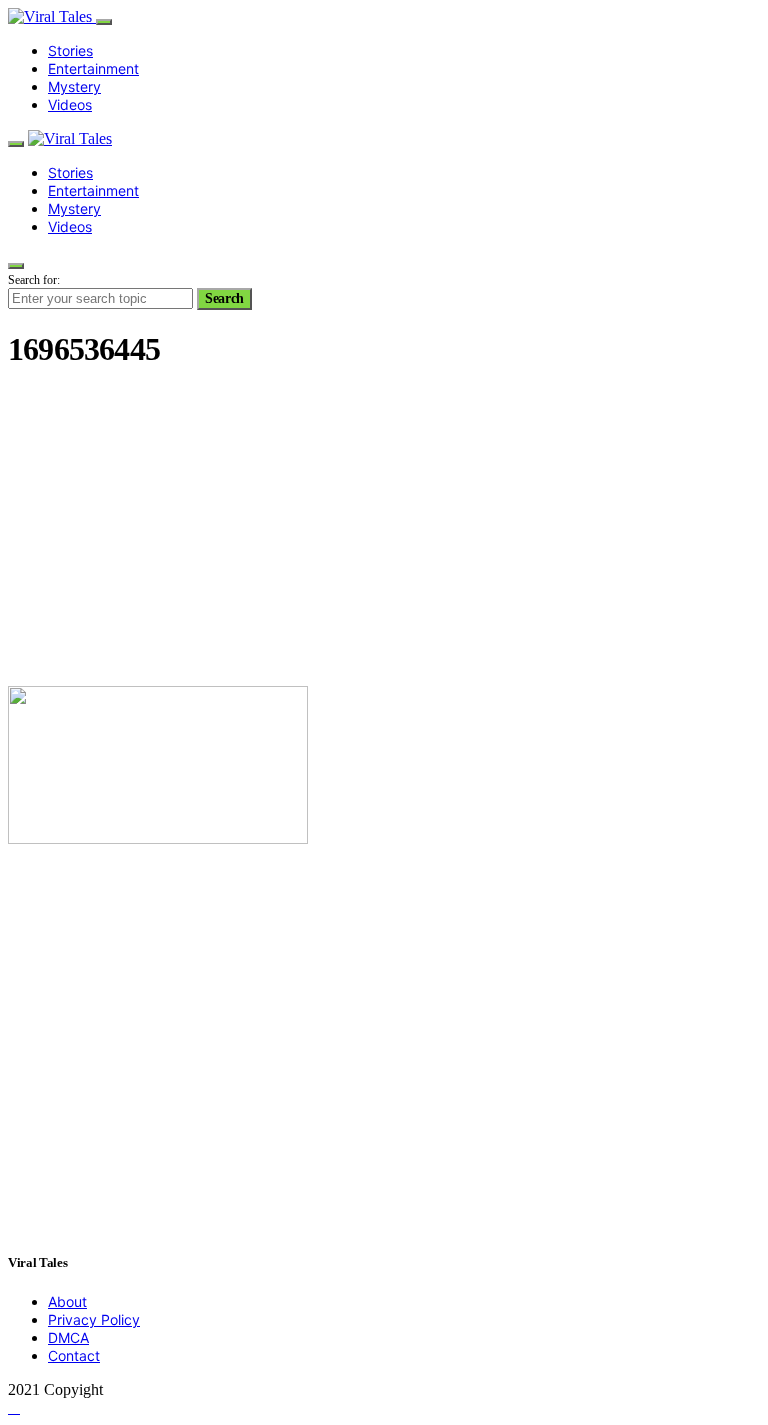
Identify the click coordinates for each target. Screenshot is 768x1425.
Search (224, 298)
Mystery (74, 86)
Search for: (34, 280)
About (67, 1301)
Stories (70, 50)
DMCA (68, 1337)
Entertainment (93, 68)
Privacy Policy (94, 1319)
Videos (70, 104)
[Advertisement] (384, 530)
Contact (74, 1355)
